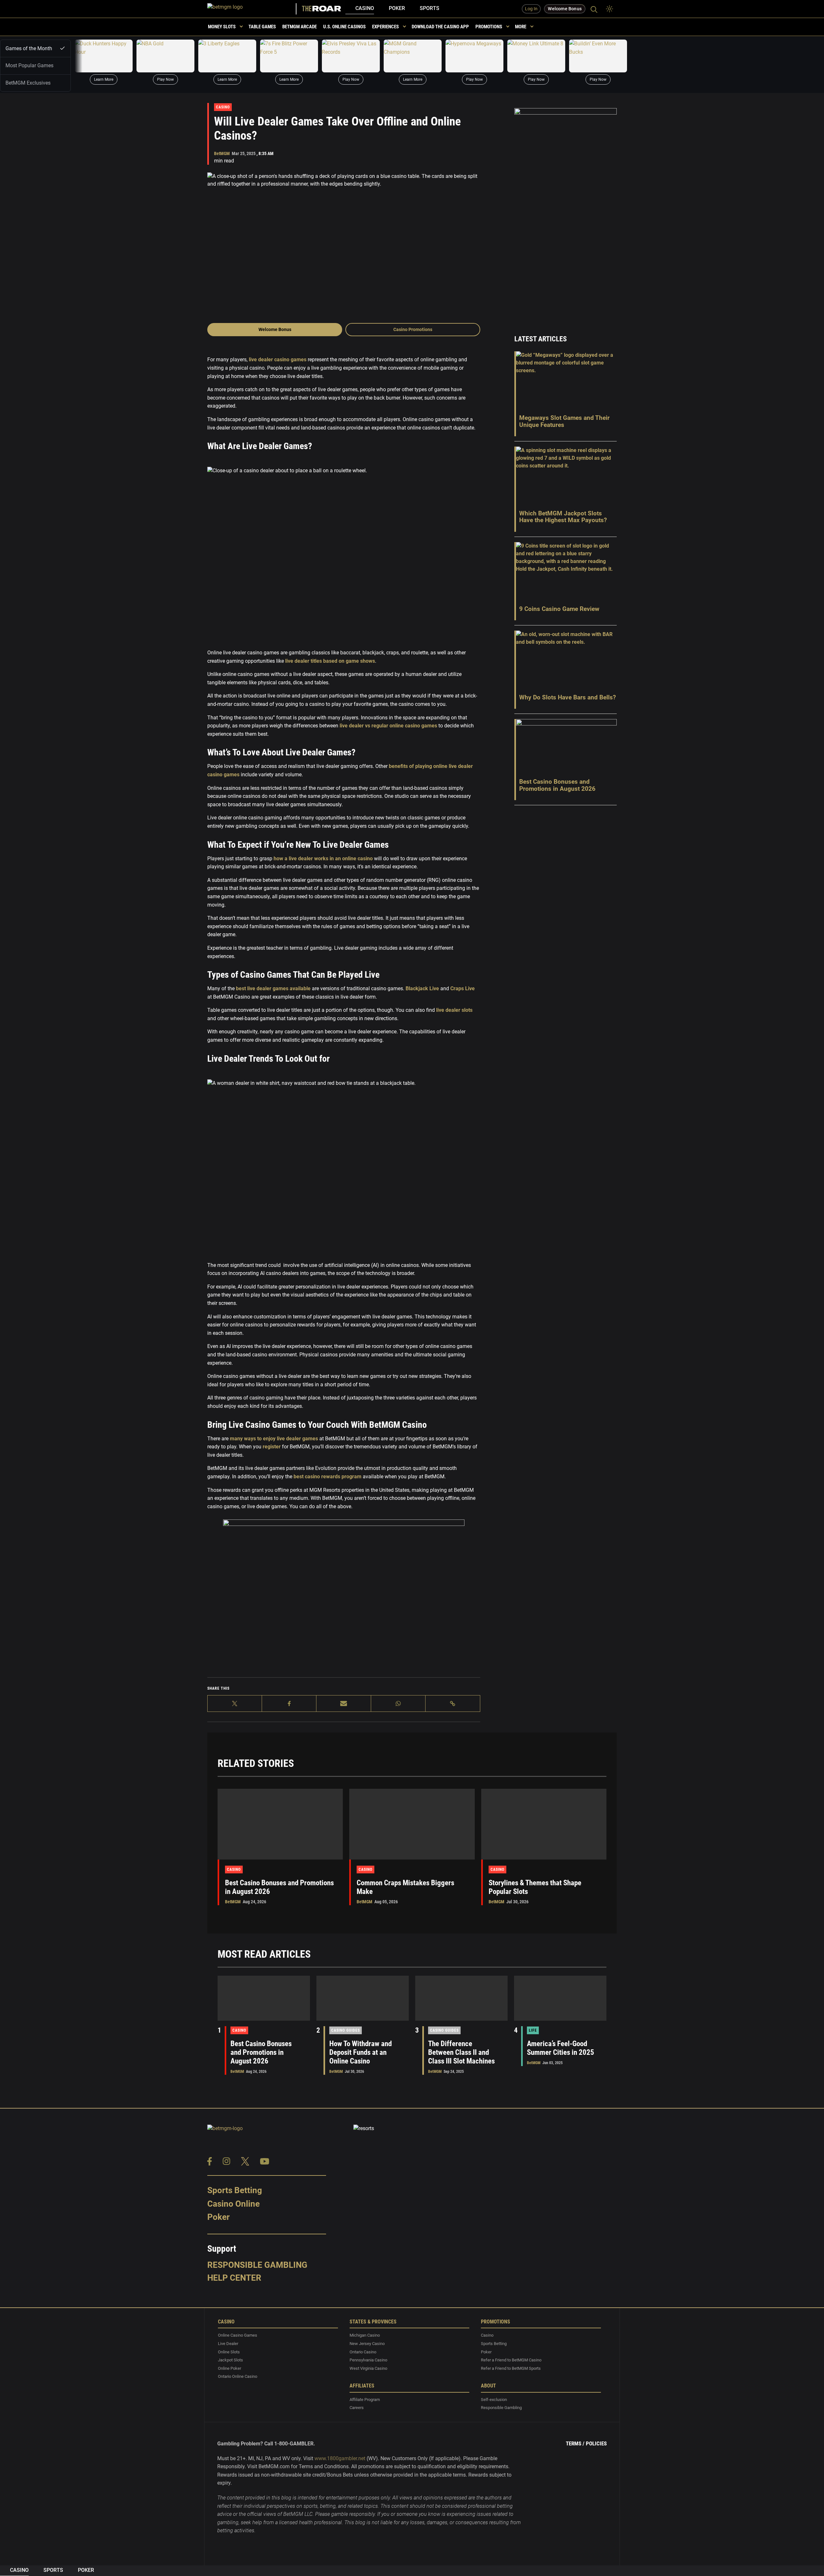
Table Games (262, 27)
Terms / (575, 2443)
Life (533, 2030)
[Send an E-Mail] (344, 1703)
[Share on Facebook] (289, 1703)
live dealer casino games (278, 360)
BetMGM (222, 153)
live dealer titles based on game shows (330, 661)
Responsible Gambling (257, 2265)
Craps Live (463, 988)
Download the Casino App (440, 27)
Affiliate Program (365, 2400)
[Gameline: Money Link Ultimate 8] (536, 56)
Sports (430, 8)
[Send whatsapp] (398, 1703)
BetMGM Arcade (300, 27)
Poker (397, 8)
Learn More (104, 79)
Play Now (165, 79)
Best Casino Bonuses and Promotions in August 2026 (261, 2052)
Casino (365, 8)
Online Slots (229, 2352)
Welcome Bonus (275, 329)
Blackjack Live (422, 988)
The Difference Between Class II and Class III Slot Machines (461, 2052)
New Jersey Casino (367, 2344)
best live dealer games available (273, 988)
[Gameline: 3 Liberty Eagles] (227, 56)
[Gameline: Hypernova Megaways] (474, 56)
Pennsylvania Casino (368, 2360)
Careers (357, 2408)
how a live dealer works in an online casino (323, 859)
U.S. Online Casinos (344, 27)
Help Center (234, 2278)
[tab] (35, 48)
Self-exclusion (494, 2400)
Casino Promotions (413, 329)
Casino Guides (346, 2030)
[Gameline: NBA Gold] (165, 56)
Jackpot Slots (230, 2360)
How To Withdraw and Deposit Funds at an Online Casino (360, 2052)
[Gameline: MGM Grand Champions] (413, 56)
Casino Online (234, 2204)
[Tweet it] (235, 1703)
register (272, 1447)
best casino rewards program (328, 1477)
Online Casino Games (238, 2336)
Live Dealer (228, 2344)
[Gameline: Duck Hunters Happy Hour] (104, 56)
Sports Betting (235, 2190)
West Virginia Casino (368, 2368)
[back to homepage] (252, 9)
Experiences (385, 27)
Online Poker (229, 2368)
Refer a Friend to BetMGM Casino (511, 2360)
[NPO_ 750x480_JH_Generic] (344, 1597)
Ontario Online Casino (238, 2377)
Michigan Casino (365, 2336)
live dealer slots (454, 1010)
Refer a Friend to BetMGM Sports (511, 2368)
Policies (596, 2443)
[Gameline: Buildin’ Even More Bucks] (598, 56)
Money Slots (222, 27)
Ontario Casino (363, 2352)
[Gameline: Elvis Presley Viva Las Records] (351, 56)
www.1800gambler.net (340, 2458)
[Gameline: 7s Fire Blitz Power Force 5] (289, 56)
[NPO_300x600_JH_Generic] (566, 213)
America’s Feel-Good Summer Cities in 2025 (561, 2048)
